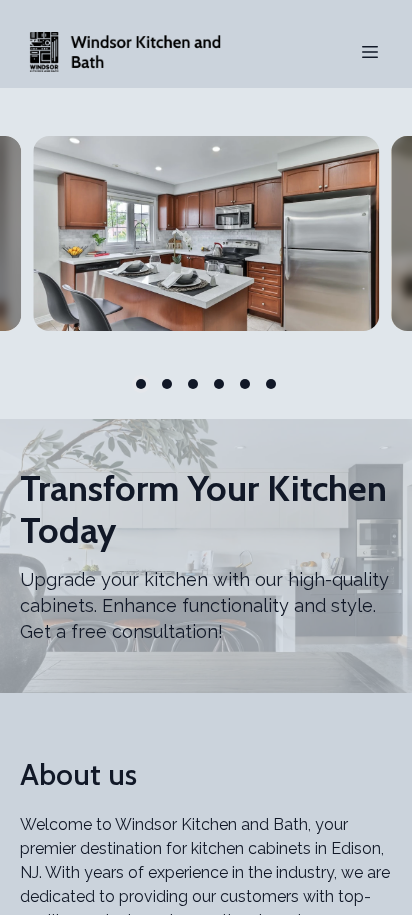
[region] (206, 233)
